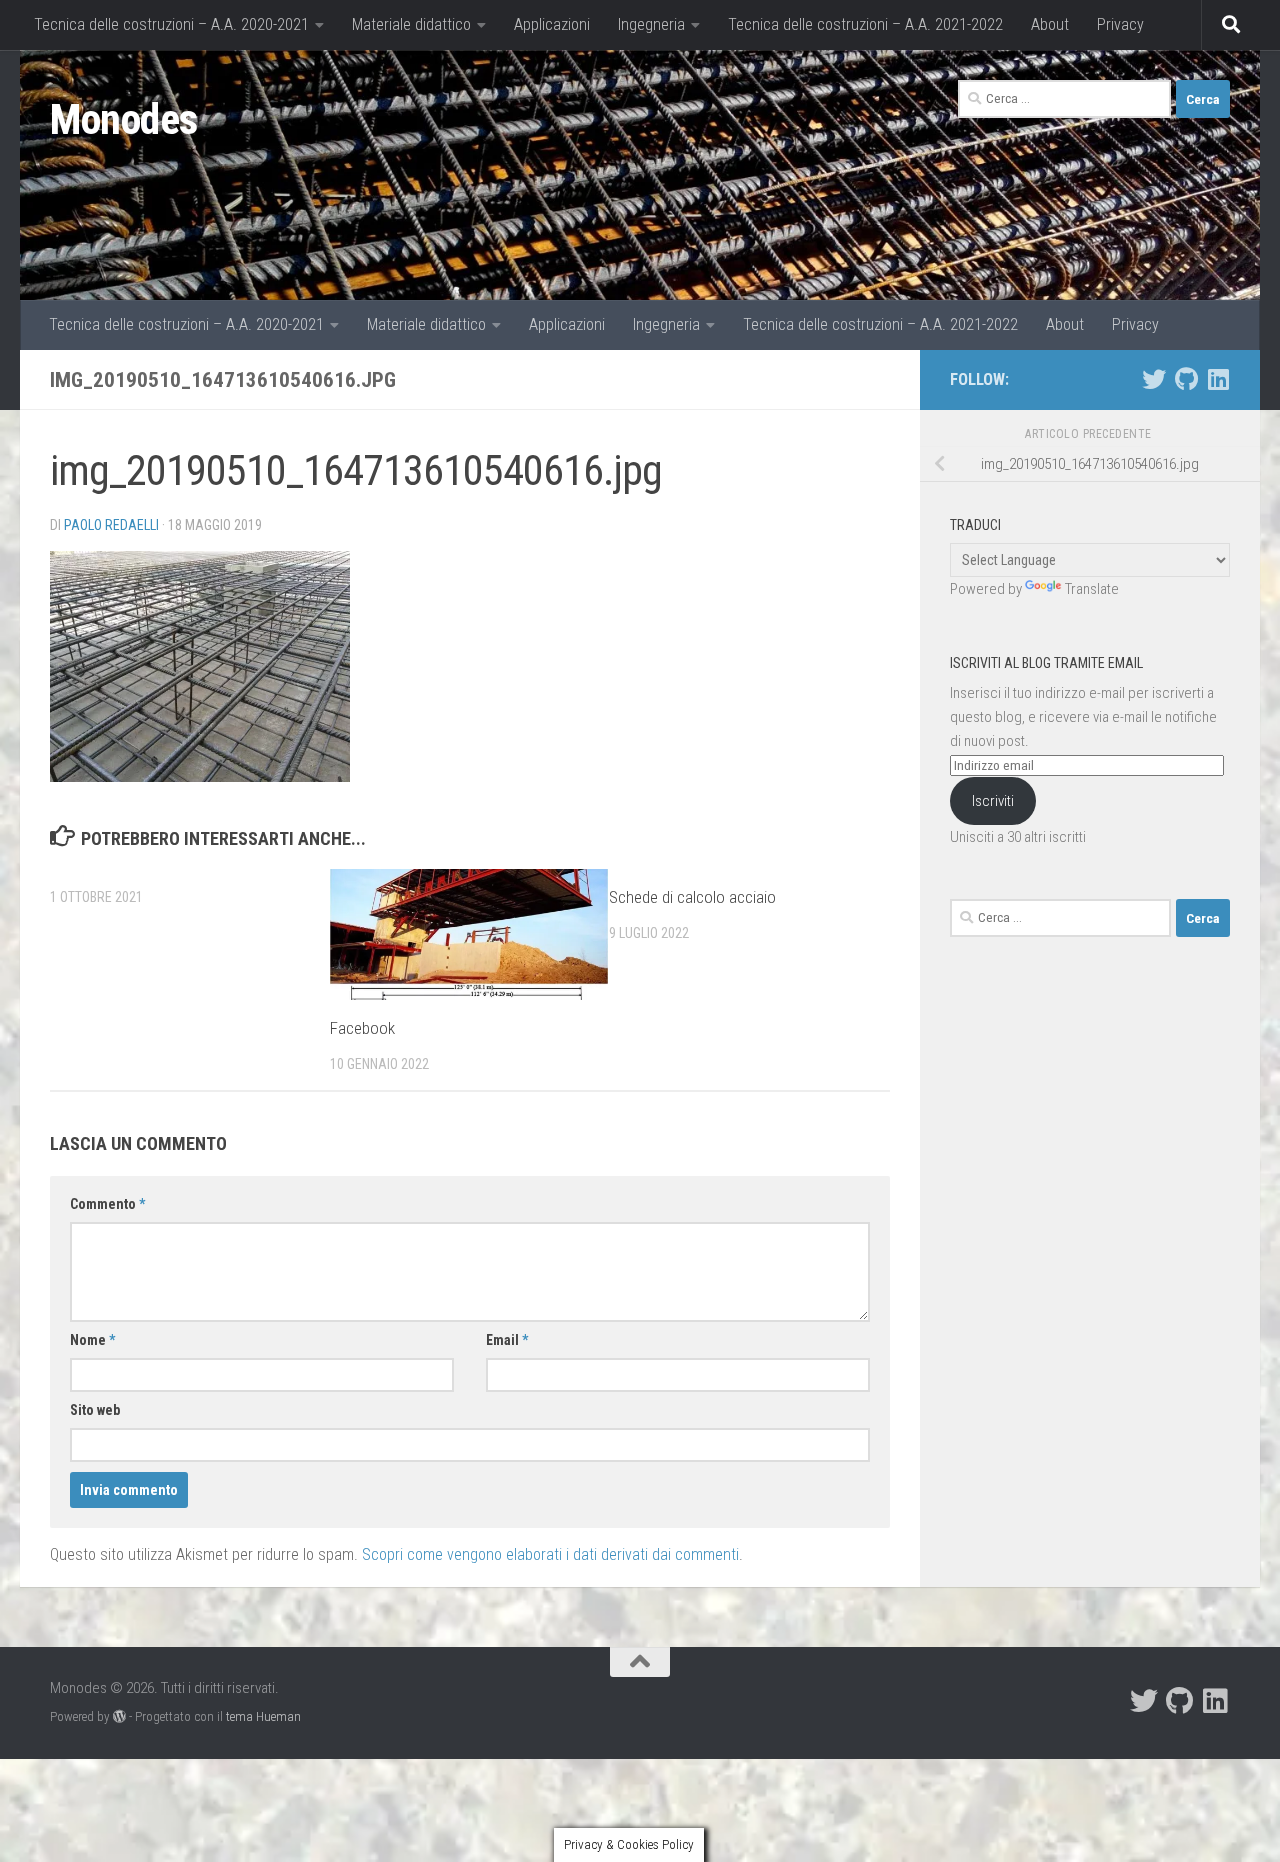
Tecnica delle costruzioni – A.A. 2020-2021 (171, 24)
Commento (107, 1204)
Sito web (95, 1410)
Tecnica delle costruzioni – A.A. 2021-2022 (865, 24)
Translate (1092, 589)
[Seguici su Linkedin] (1218, 379)
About (1050, 24)
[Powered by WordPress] (119, 1716)
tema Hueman (263, 1716)
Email (507, 1340)
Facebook (362, 1028)
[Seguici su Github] (1186, 379)
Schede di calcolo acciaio (692, 897)
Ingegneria (651, 24)
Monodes (124, 119)
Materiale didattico (411, 24)
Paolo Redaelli (111, 525)
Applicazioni (552, 24)
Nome (92, 1340)
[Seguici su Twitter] (1154, 379)
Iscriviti (993, 801)
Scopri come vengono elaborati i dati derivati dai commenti (550, 1554)
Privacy (1120, 24)
